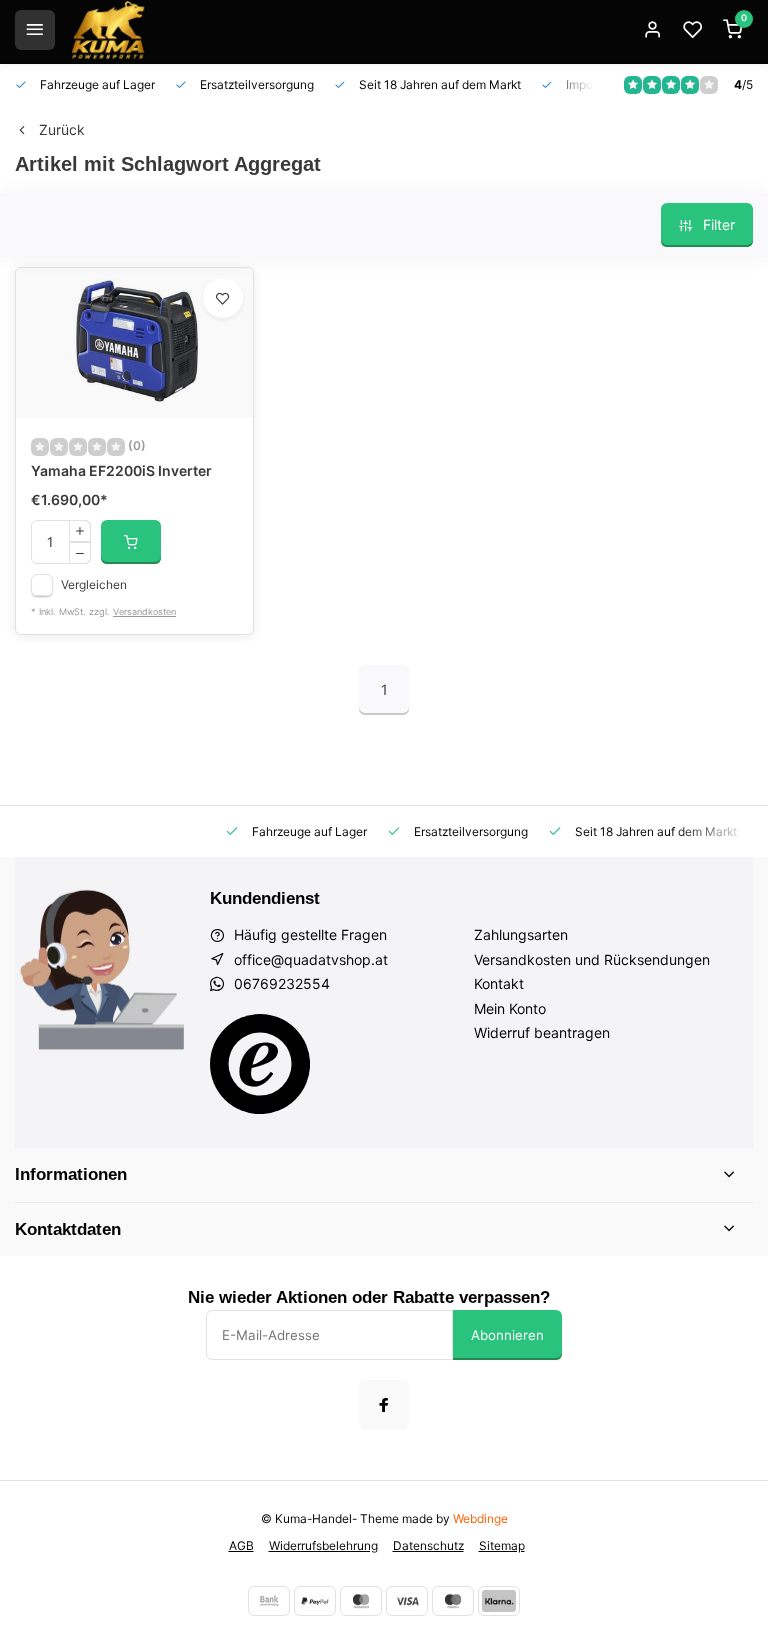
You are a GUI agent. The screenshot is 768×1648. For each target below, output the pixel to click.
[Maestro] (453, 1601)
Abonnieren (507, 1335)
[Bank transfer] (269, 1601)
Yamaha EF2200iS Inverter (121, 470)
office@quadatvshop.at (311, 959)
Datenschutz (428, 1545)
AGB (241, 1545)
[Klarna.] (499, 1601)
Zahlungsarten (521, 934)
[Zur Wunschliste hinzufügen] (223, 298)
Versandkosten (144, 611)
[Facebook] (384, 1405)
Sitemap (502, 1545)
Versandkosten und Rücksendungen (592, 959)
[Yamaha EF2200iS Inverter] (134, 343)
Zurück (62, 129)
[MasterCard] (361, 1601)
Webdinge (480, 1518)
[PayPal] (315, 1601)
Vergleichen (94, 584)
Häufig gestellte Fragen (310, 934)
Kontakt (499, 983)
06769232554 (282, 983)
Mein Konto (510, 1008)
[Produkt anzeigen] (131, 542)
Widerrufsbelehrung (323, 1545)
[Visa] (407, 1601)
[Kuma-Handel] (108, 30)
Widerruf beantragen (542, 1032)
